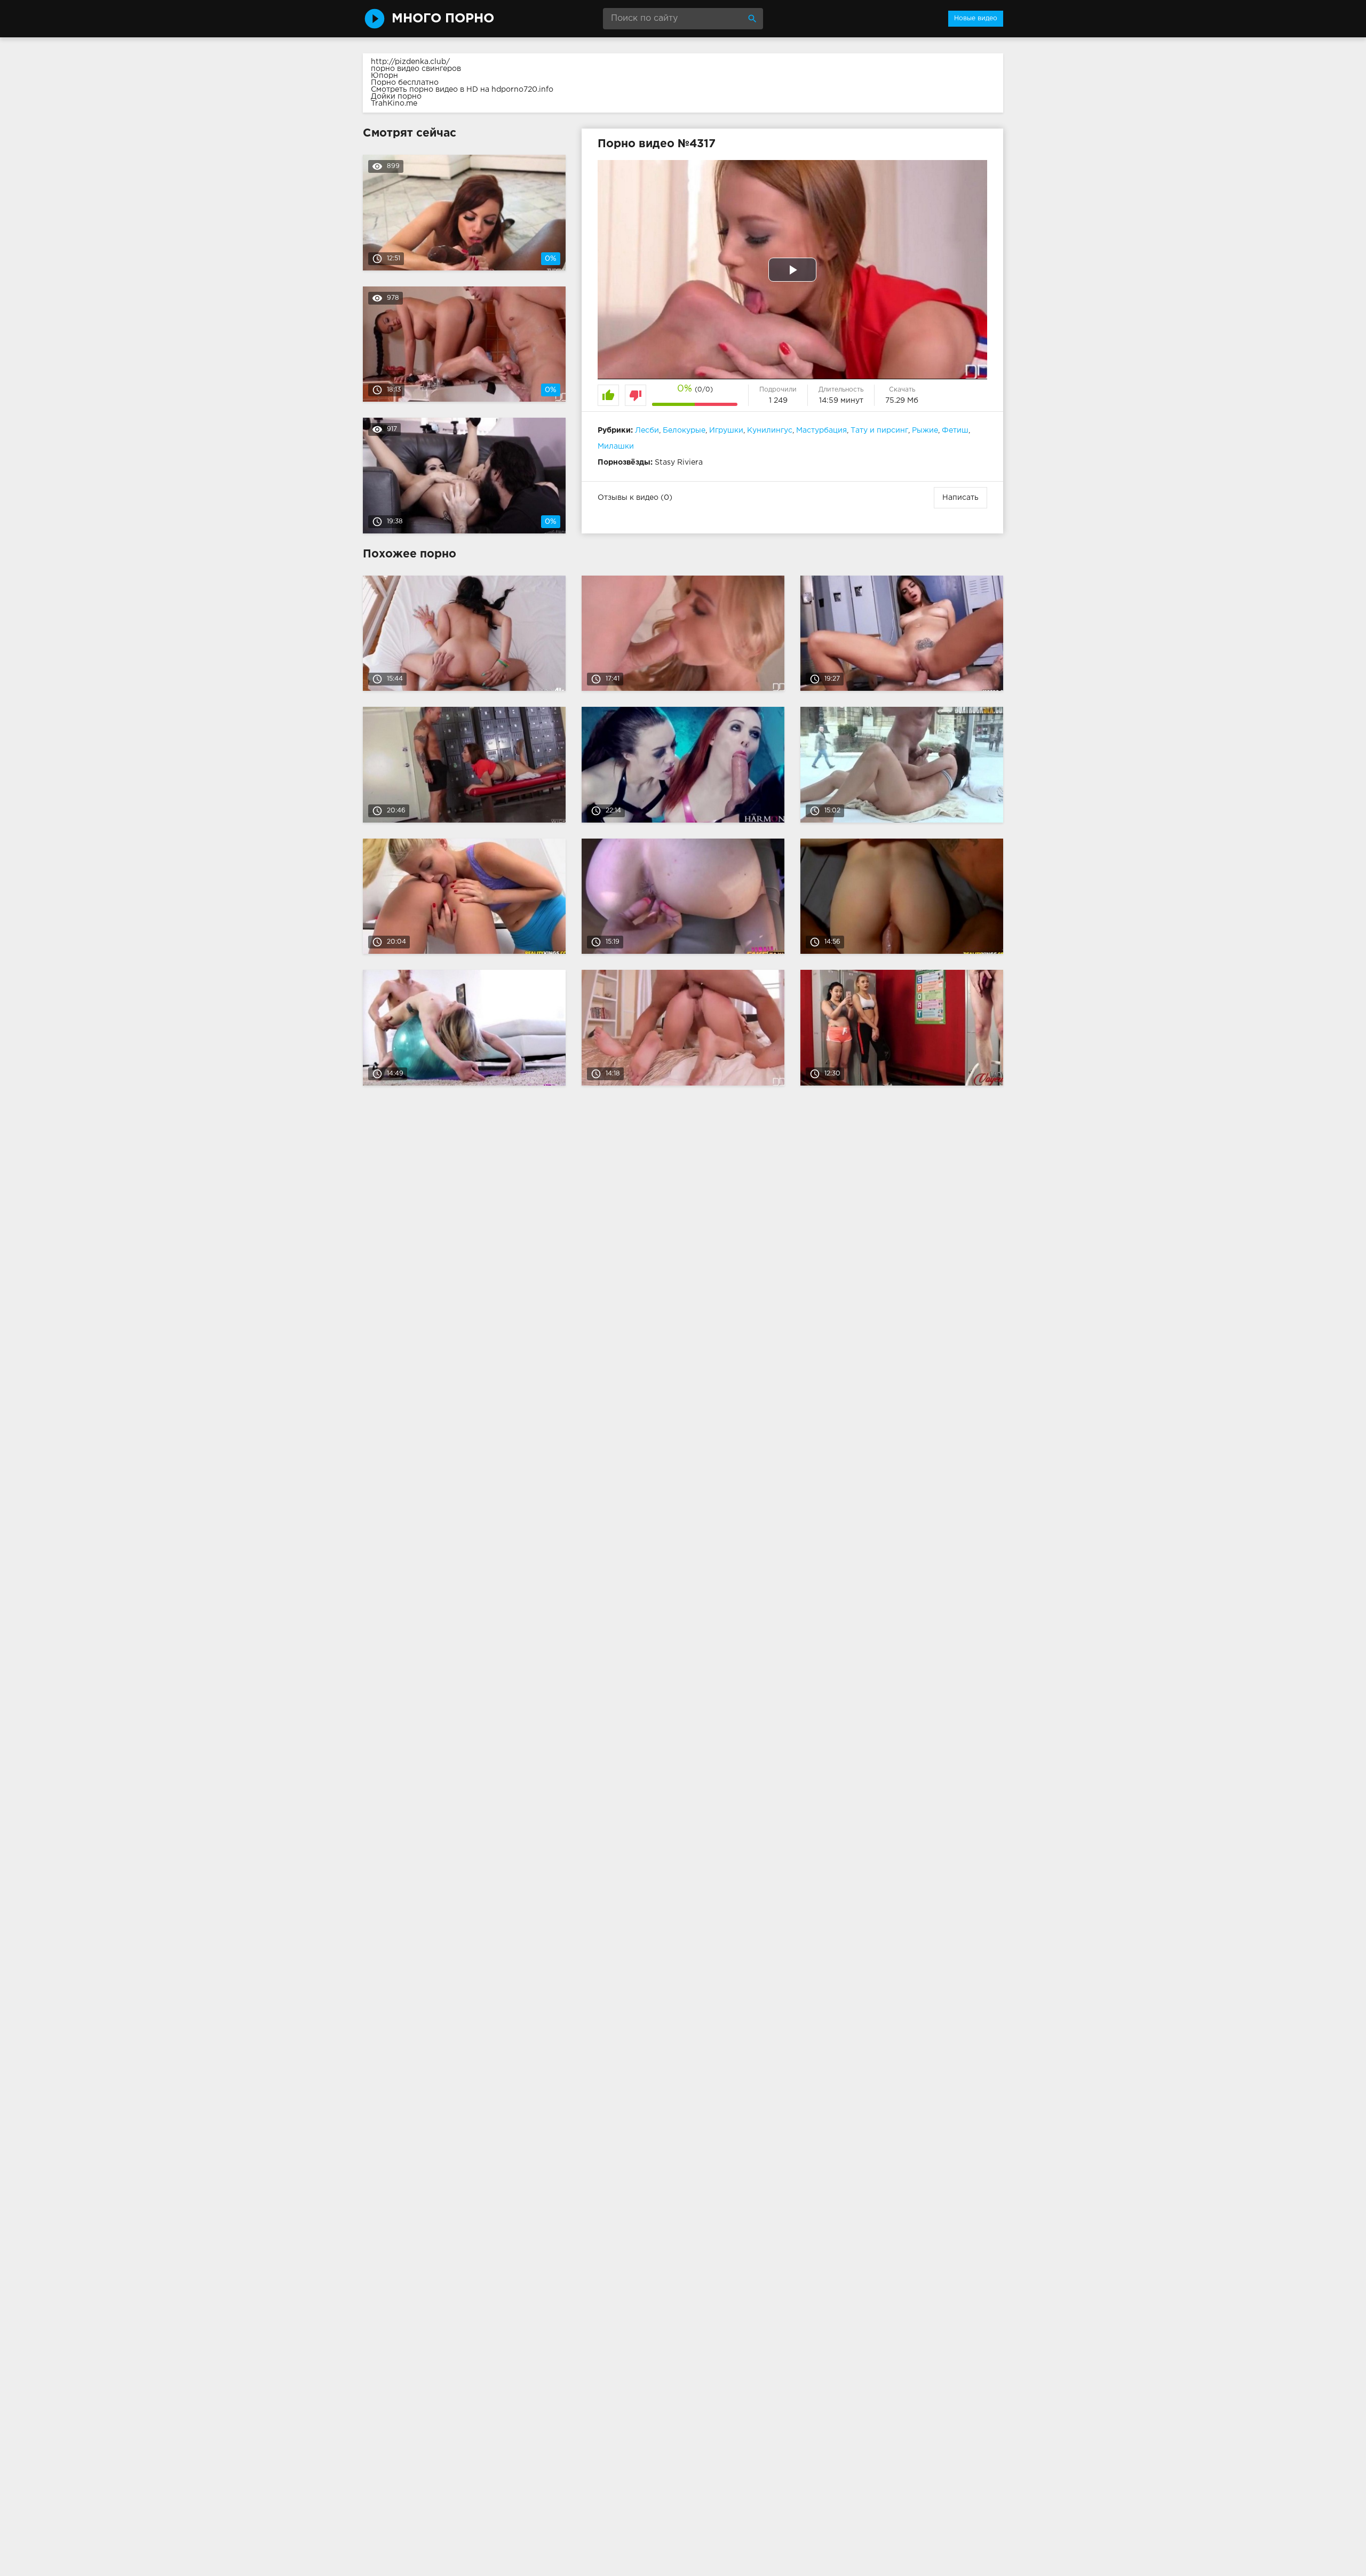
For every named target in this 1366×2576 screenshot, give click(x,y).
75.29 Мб (902, 401)
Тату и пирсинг (879, 430)
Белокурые (684, 430)
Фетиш (955, 430)
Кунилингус (770, 430)
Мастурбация (821, 430)
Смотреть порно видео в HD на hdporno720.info (462, 90)
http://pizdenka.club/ (410, 62)
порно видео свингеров (416, 69)
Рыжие (925, 430)
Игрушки (726, 430)
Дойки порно (396, 97)
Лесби (647, 430)
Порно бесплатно (405, 83)
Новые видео (976, 18)
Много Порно (443, 19)
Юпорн (384, 76)
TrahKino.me (394, 103)
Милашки (616, 446)
